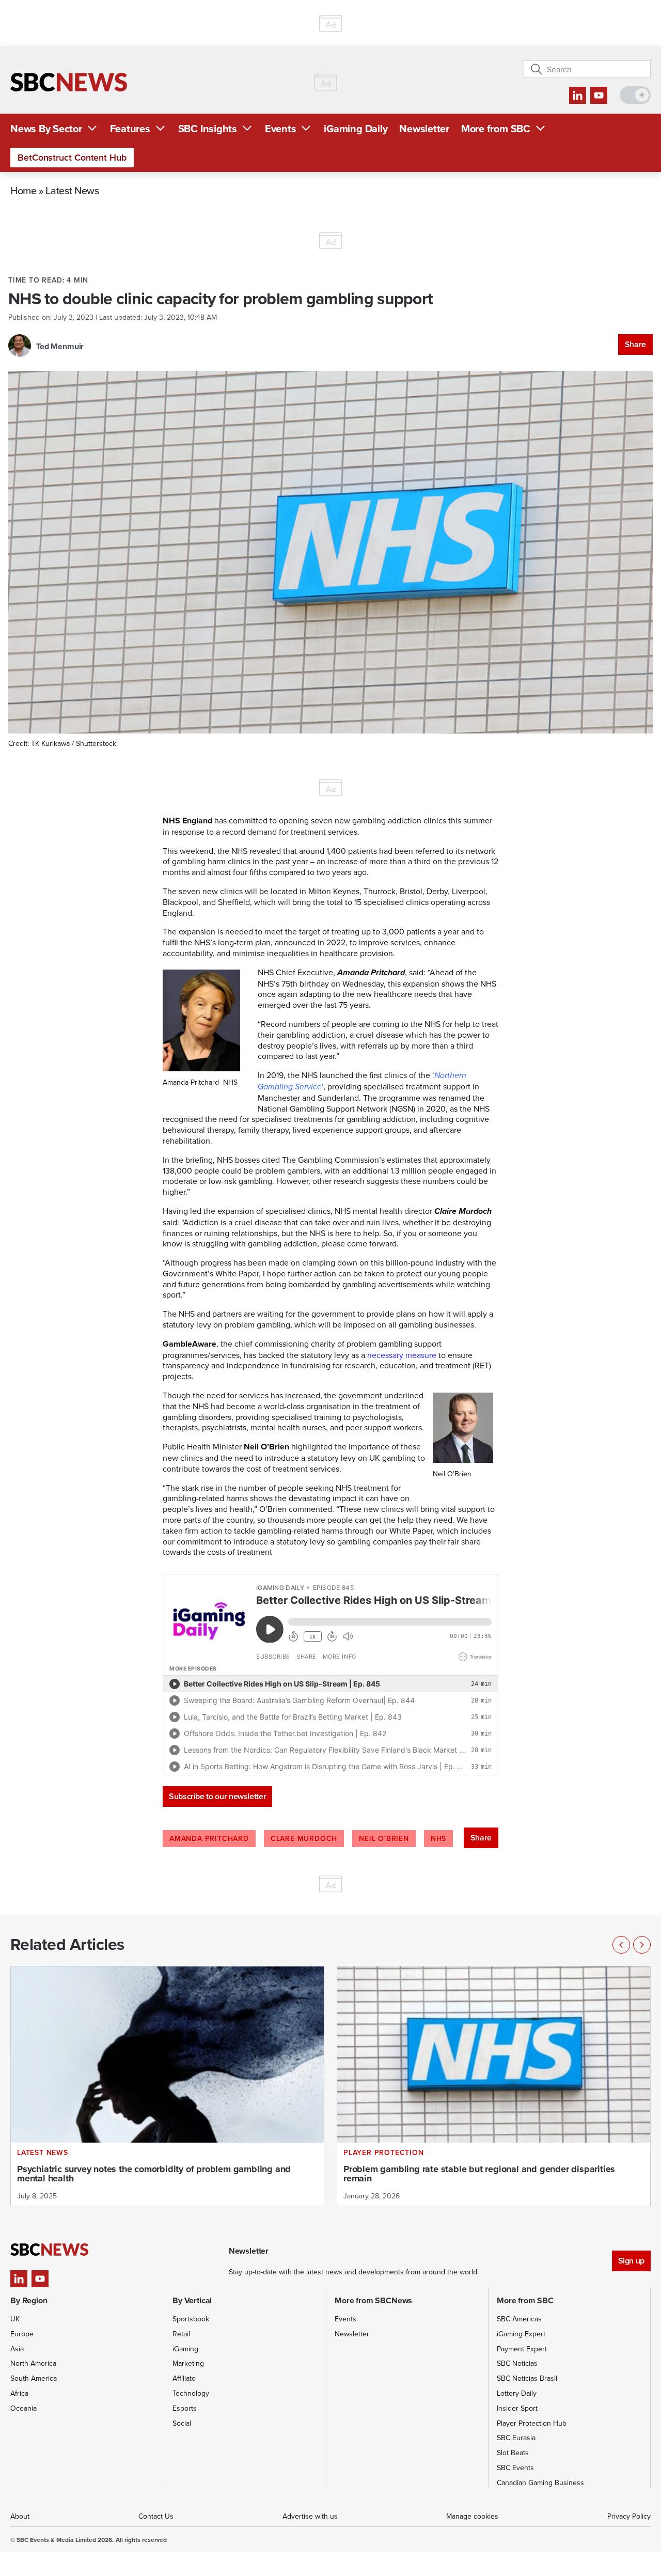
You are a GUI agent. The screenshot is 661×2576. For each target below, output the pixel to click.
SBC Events (515, 2468)
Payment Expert (522, 2349)
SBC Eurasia (516, 2438)
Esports (185, 2408)
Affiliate (184, 2378)
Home (23, 190)
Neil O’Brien (384, 1838)
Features (130, 128)
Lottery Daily (517, 2393)
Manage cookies (472, 2516)
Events (281, 128)
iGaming (185, 2349)
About (20, 2516)
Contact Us (156, 2516)
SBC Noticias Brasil (527, 2378)
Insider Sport (517, 2408)
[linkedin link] (578, 95)
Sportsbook (191, 2319)
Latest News (72, 190)
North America (33, 2363)
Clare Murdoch (304, 1838)
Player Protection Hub (532, 2423)
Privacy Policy (629, 2516)
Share (635, 344)
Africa (19, 2393)
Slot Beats (513, 2453)
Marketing (188, 2363)
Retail (181, 2334)
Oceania (23, 2408)
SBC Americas (519, 2319)
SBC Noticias (517, 2363)
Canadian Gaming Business (540, 2483)
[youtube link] (599, 95)
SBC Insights (208, 128)
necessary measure (402, 1355)
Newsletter (424, 128)
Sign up (631, 2261)
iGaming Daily (356, 128)
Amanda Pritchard (209, 1838)
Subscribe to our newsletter (217, 1796)
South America (34, 2378)
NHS (438, 1838)
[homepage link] (69, 82)
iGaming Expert (521, 2334)
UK (15, 2319)
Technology (191, 2393)
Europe (22, 2334)
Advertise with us (310, 2516)
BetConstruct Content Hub (72, 157)
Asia (17, 2349)
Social (182, 2423)
